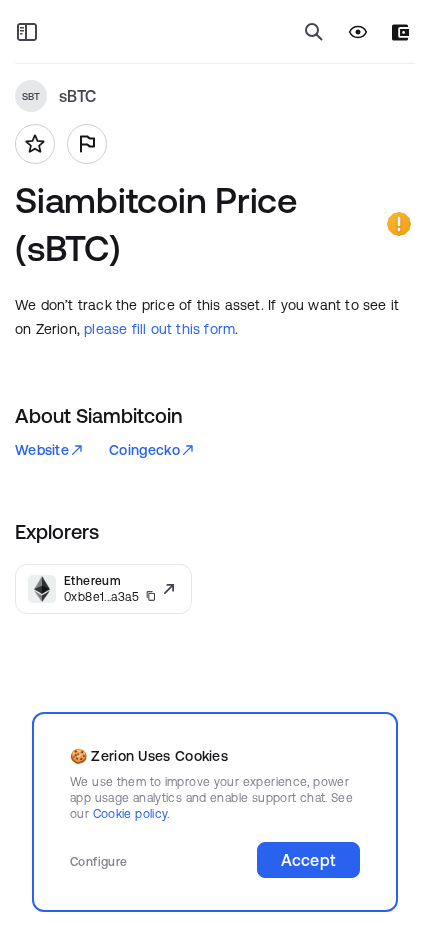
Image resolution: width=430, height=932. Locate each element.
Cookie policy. (131, 813)
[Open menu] (27, 32)
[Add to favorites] (35, 144)
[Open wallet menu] (400, 32)
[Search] (314, 32)
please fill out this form (159, 329)
